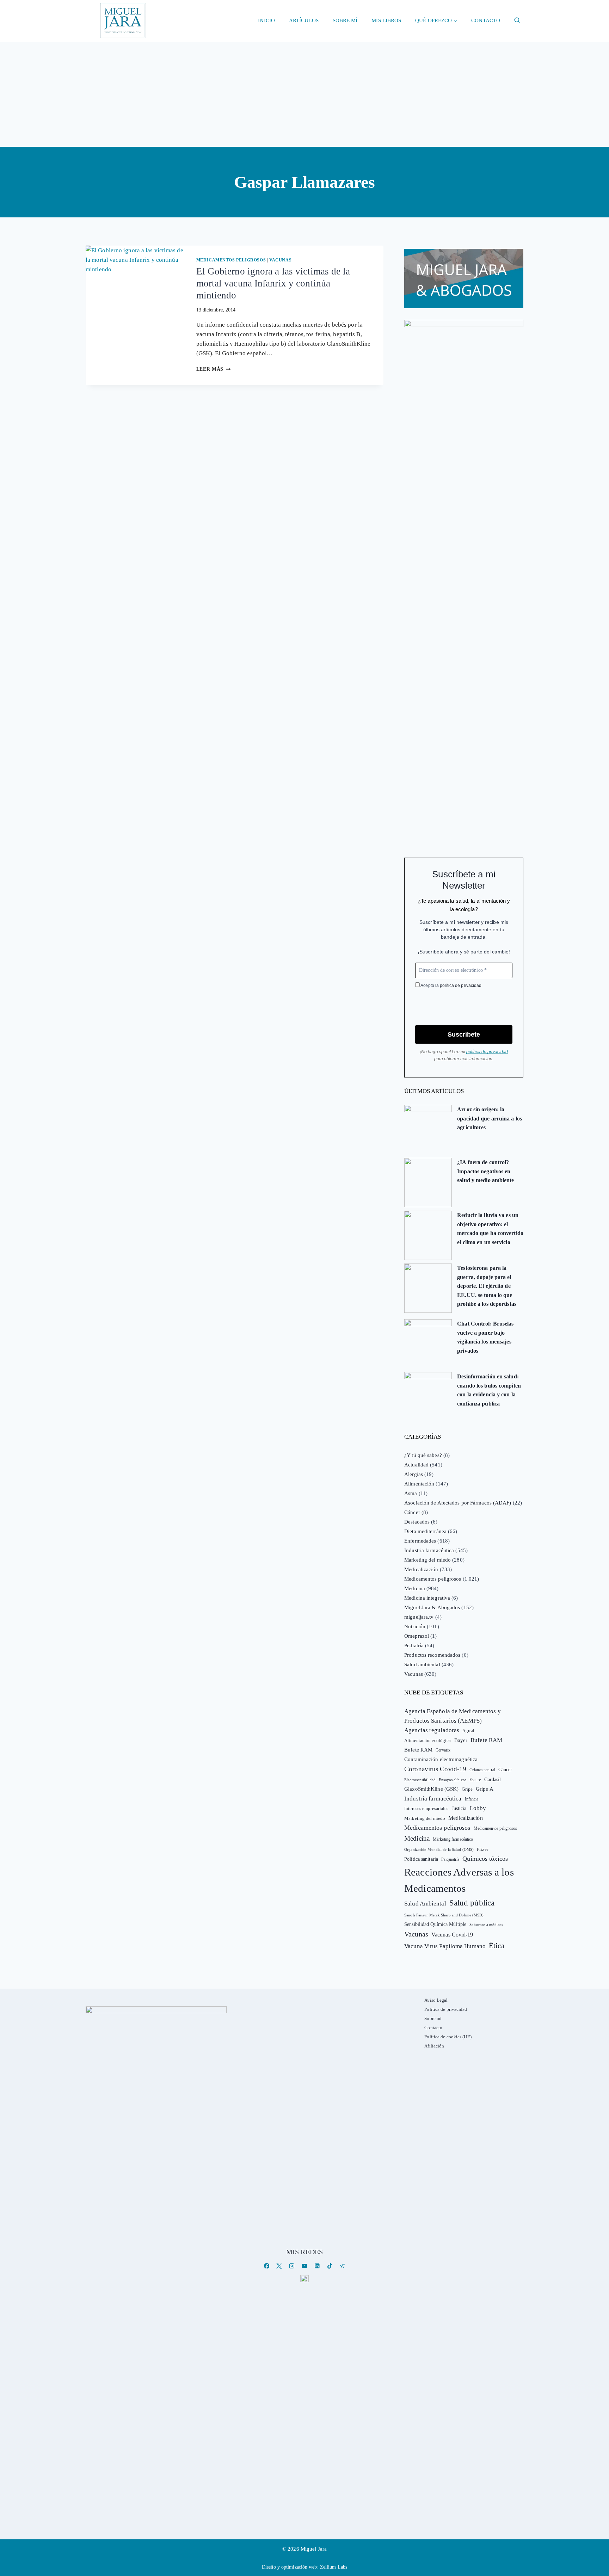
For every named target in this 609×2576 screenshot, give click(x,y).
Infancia (472, 1799)
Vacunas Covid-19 (452, 1935)
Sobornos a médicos (486, 1925)
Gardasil (493, 1780)
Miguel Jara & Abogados (432, 1607)
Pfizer (482, 1849)
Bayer (461, 1740)
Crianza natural (482, 1770)
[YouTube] (304, 2266)
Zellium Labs (334, 2567)
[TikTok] (330, 2266)
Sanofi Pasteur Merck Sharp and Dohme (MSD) (444, 1915)
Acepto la (451, 986)
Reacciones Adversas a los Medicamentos (459, 1880)
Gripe (467, 1789)
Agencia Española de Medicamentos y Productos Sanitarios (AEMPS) (452, 1716)
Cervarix (443, 1750)
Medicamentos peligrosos (231, 260)
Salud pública (472, 1903)
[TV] (304, 2278)
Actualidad (416, 1465)
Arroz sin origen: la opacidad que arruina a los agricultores (490, 1118)
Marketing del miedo (427, 1560)
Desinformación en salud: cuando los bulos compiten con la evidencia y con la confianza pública (489, 1390)
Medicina (415, 1588)
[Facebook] (267, 2266)
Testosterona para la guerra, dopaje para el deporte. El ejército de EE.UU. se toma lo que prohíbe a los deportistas (487, 1286)
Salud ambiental (422, 1664)
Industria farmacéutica (429, 1550)
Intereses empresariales (426, 1808)
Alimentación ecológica (427, 1741)
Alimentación (419, 1484)
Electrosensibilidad (420, 1780)
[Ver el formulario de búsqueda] (517, 20)
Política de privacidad (446, 2009)
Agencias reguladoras (432, 1730)
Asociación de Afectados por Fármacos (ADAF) (458, 1503)
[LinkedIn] (317, 2266)
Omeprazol (417, 1636)
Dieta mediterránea (425, 1531)
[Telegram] (342, 2266)
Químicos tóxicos (485, 1859)
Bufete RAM (486, 1740)
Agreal (468, 1731)
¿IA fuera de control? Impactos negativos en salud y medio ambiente (485, 1171)
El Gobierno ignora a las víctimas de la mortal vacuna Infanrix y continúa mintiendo (273, 283)
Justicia (459, 1808)
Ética (497, 1945)
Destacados (417, 1522)
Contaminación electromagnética (441, 1759)
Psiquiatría (450, 1859)
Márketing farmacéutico (453, 1839)
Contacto (486, 20)
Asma (411, 1493)
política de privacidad (461, 986)
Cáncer (412, 1512)
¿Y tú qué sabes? (423, 1455)
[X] (279, 2266)
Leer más (214, 369)
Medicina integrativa (427, 1598)
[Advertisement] (304, 94)
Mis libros (386, 20)
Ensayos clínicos (453, 1780)
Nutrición (415, 1626)
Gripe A (485, 1789)
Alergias (414, 1474)
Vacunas (280, 260)
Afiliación (434, 2046)
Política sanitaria (421, 1859)
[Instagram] (292, 2266)
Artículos (304, 20)
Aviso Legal (436, 2000)
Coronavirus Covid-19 (435, 1769)
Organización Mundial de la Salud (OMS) (439, 1850)
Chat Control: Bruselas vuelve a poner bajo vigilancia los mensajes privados (485, 1337)
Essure (475, 1780)
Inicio (266, 20)
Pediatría (414, 1645)
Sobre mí (345, 20)
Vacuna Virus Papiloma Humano (445, 1946)
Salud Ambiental (425, 1904)
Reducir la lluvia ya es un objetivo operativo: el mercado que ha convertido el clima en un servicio (490, 1229)
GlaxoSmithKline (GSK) (431, 1789)
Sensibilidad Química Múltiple (435, 1924)
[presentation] (135, 279)
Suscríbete (464, 1034)
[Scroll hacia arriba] (596, 2516)
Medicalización (421, 1569)
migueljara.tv (419, 1617)
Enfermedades (420, 1541)
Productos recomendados (432, 1655)
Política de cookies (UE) (448, 2037)
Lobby (478, 1808)
